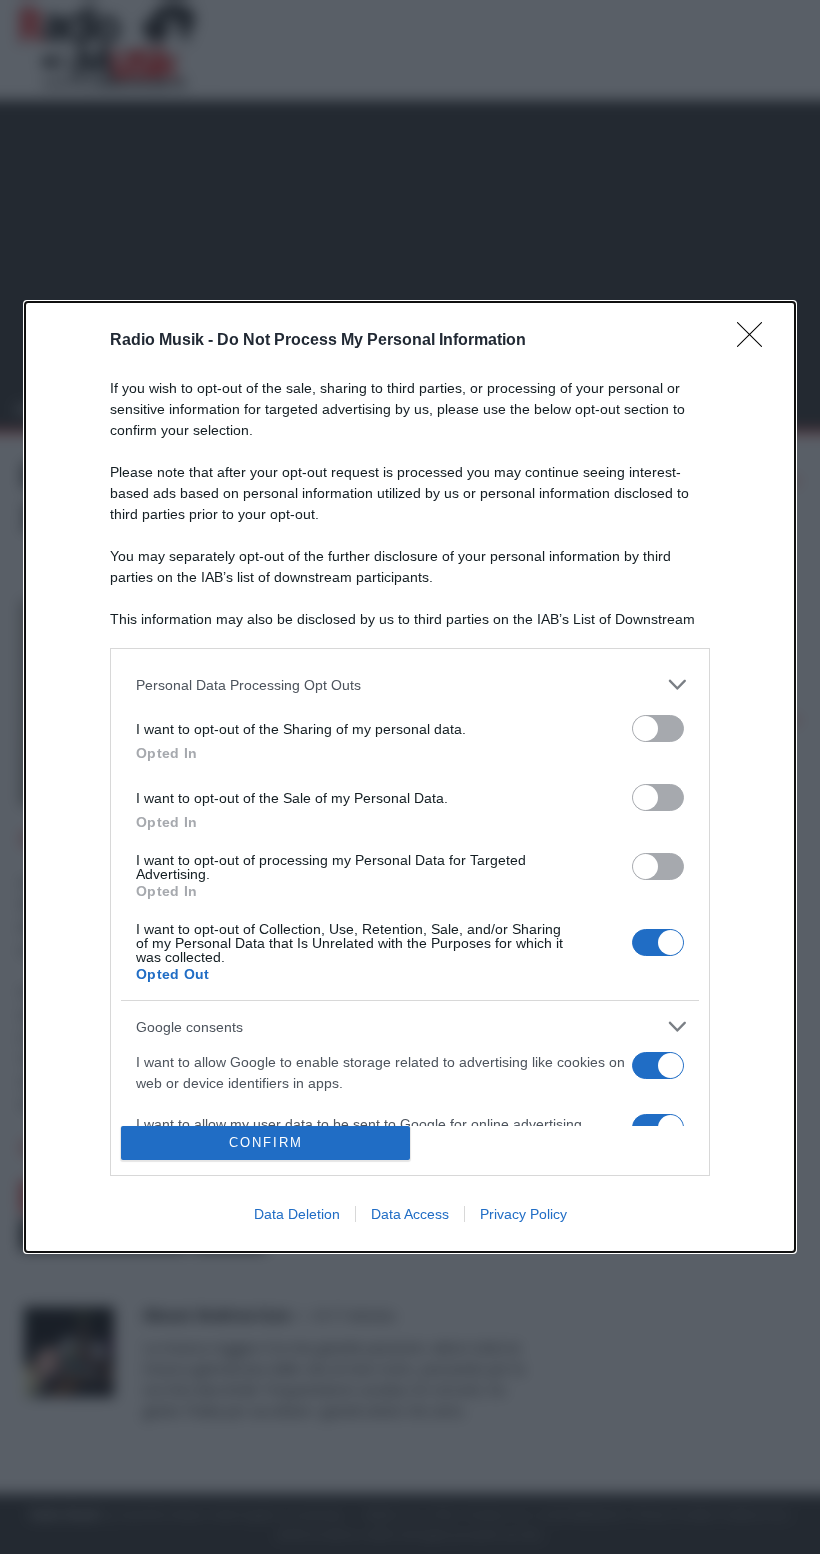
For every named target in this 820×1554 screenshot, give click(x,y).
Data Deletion (297, 1214)
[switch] (658, 728)
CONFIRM (266, 1142)
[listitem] (410, 684)
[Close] (756, 341)
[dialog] (410, 776)
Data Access (410, 1214)
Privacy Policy (523, 1214)
